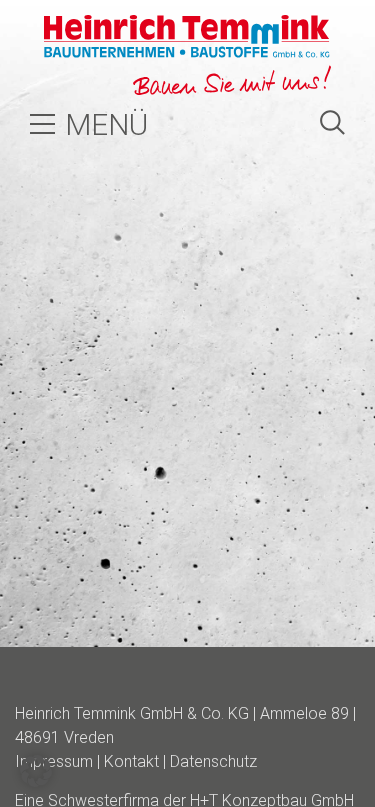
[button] (36, 771)
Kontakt (131, 761)
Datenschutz (213, 761)
